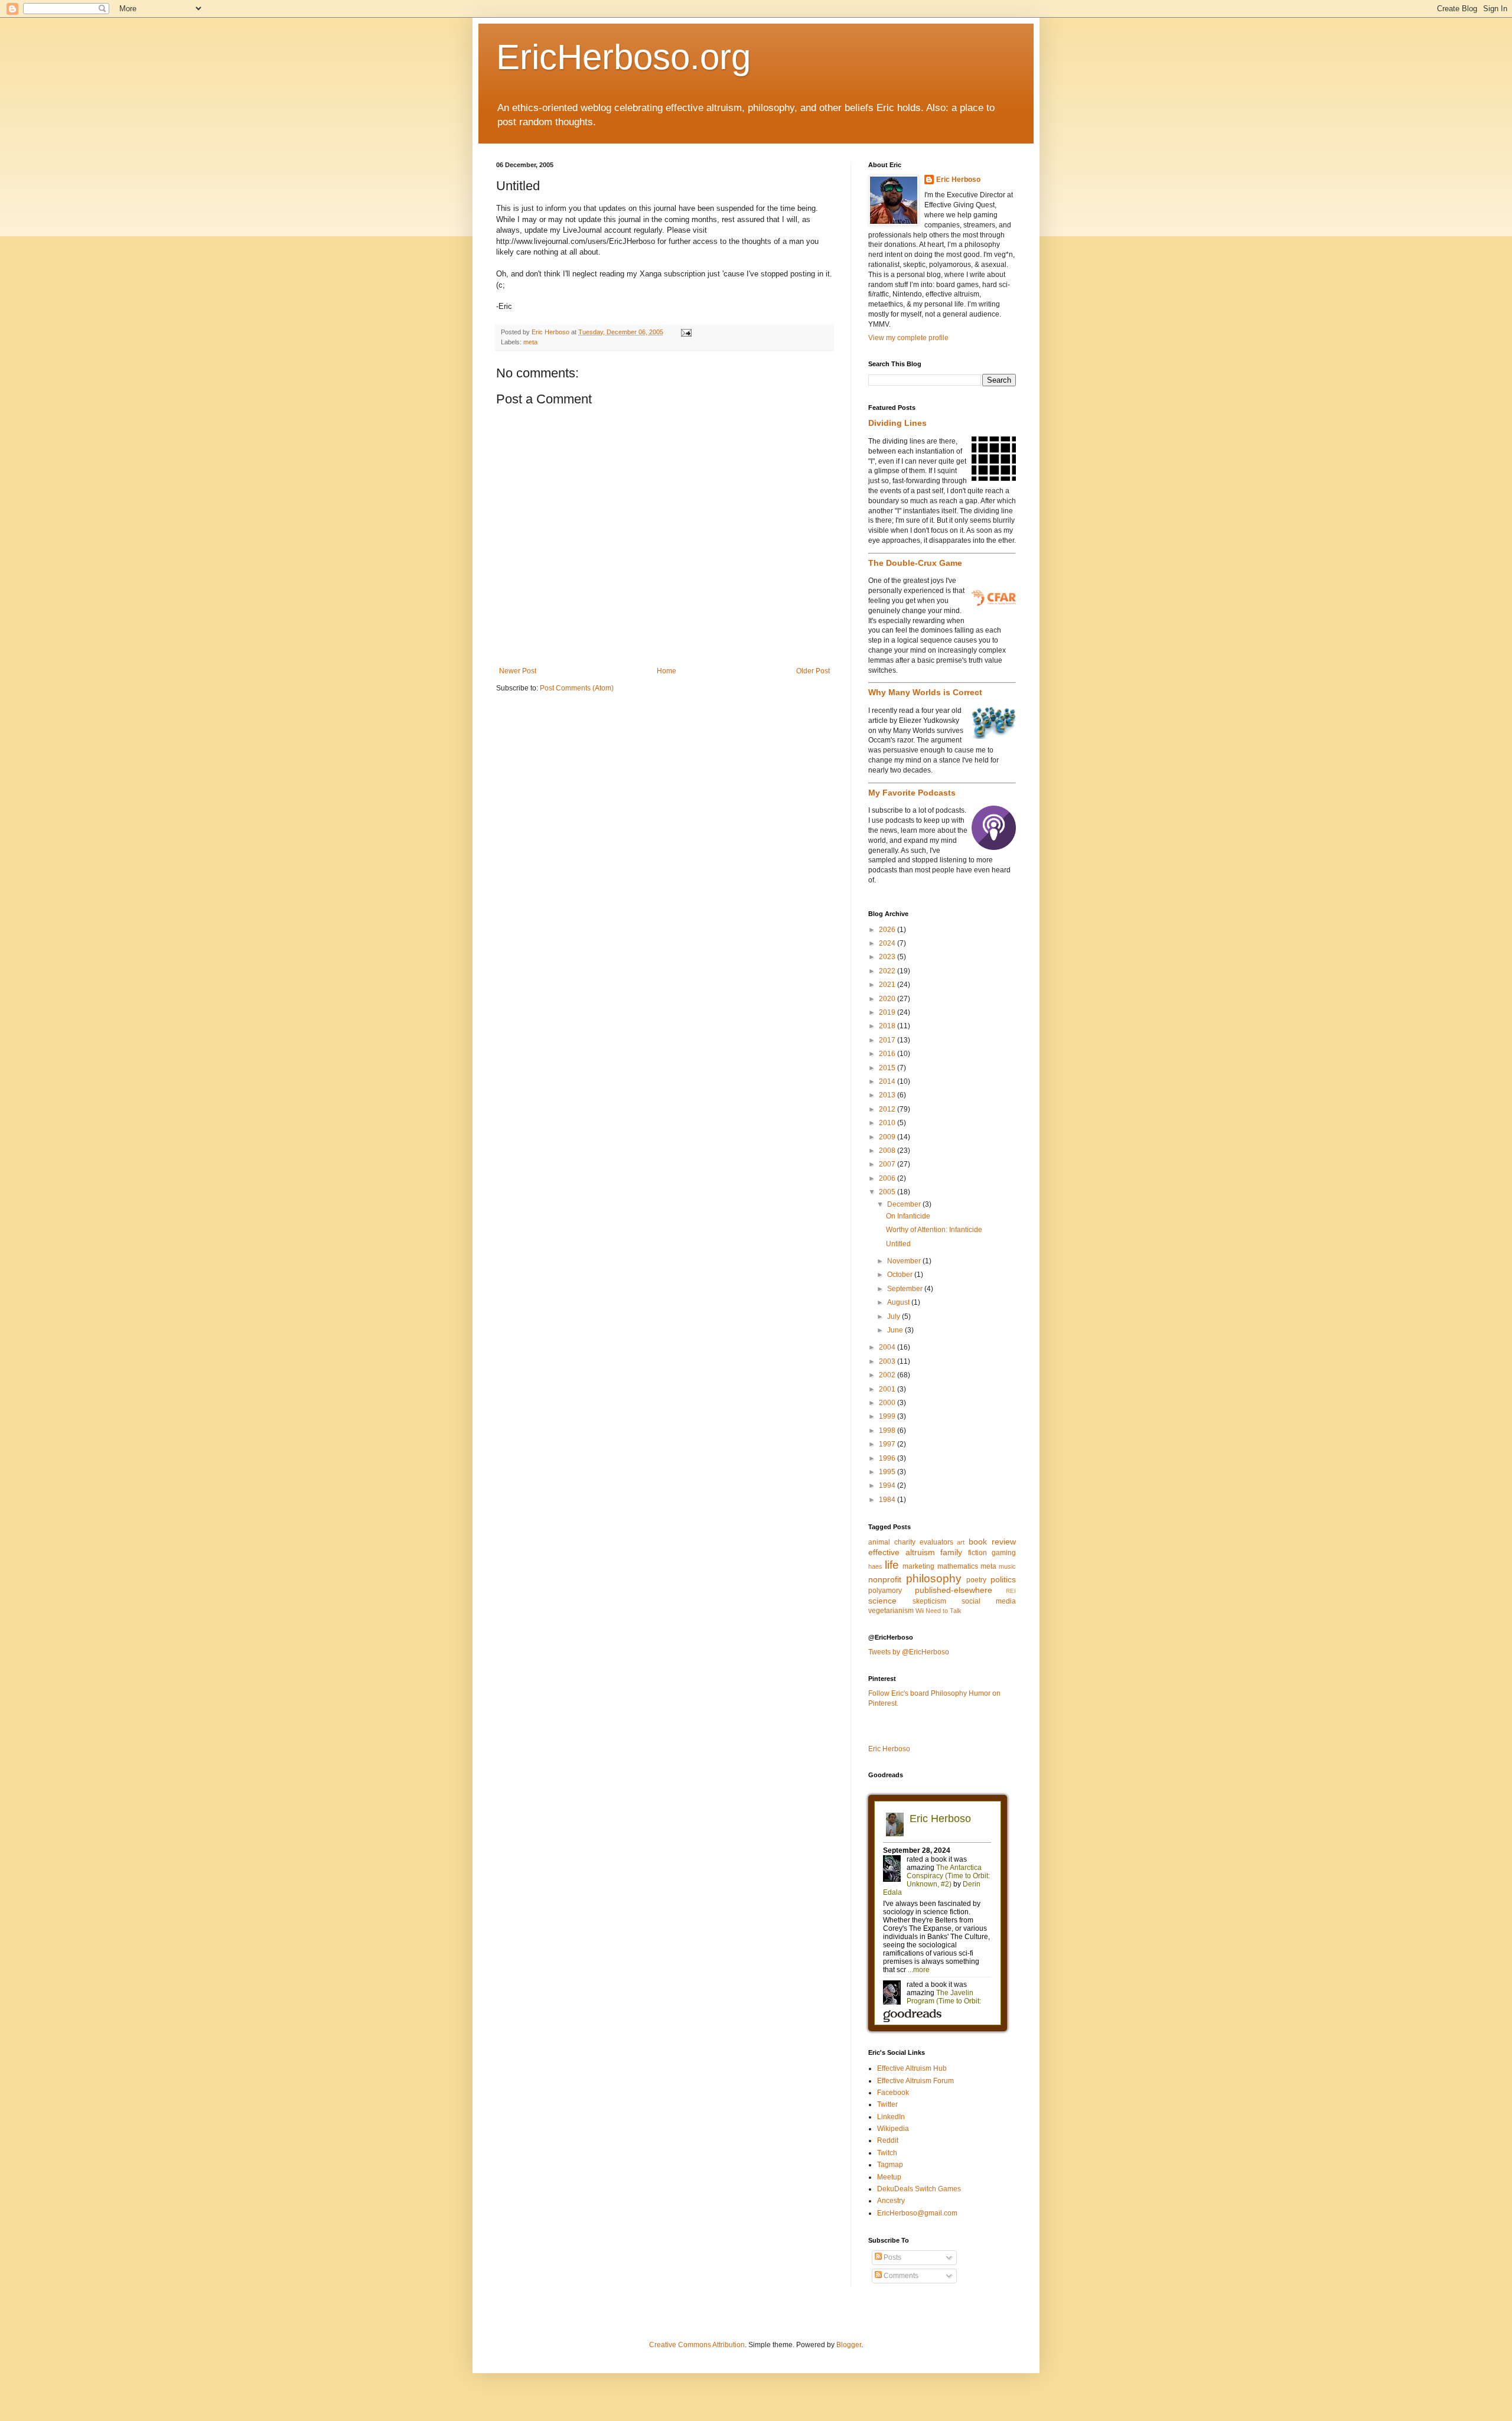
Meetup (889, 2177)
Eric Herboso (958, 180)
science (882, 1601)
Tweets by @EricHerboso (909, 1652)
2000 (888, 1403)
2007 (888, 1164)
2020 (888, 999)
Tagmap (890, 2165)
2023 (888, 957)
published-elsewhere (954, 1590)
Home (667, 671)
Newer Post (518, 671)
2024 (888, 943)
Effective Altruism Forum (915, 2081)
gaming (1004, 1553)
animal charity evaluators (911, 1542)
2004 (888, 1347)
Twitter (887, 2104)
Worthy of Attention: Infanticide (934, 1230)
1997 (888, 1444)
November (905, 1261)
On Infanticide (908, 1216)
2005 (888, 1192)
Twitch (887, 2153)
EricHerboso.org (623, 57)
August (899, 1302)
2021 (888, 985)
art (961, 1542)
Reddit (888, 2140)
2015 (888, 1068)
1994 (888, 1485)
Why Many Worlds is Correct (925, 692)
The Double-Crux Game (915, 563)
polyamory (885, 1591)
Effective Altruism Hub (912, 2068)
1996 (888, 1458)
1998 (888, 1431)
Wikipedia (893, 2129)
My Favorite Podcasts (912, 793)
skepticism (929, 1601)
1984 (888, 1500)
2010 (888, 1123)
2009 (888, 1137)
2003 (888, 1361)
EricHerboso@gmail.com (917, 2213)
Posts (892, 2257)
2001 (888, 1389)
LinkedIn (891, 2117)
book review (992, 1542)
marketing (918, 1566)
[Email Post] (686, 332)
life (892, 1565)
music (1007, 1566)
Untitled (898, 1244)
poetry (976, 1580)
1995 (888, 1472)
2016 (888, 1054)
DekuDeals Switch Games (919, 2189)
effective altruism (902, 1552)
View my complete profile (908, 338)
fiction (977, 1553)
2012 (888, 1109)
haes (875, 1566)
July (895, 1317)
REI (1011, 1591)
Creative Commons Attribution (697, 2345)
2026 (888, 930)
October (901, 1275)
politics (1003, 1579)
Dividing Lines (897, 423)
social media (989, 1601)
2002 (888, 1375)
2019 (888, 1012)
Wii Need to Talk (939, 1611)
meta (530, 342)
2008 (888, 1151)
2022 (888, 971)
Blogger (849, 2345)
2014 (888, 1081)
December (905, 1204)
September (906, 1289)
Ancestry (891, 2201)
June (896, 1330)
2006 (888, 1178)
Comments (900, 2276)
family (951, 1552)
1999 (888, 1416)
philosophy (934, 1578)
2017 (888, 1040)
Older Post (813, 671)
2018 (888, 1026)
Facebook (893, 2093)
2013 (888, 1095)
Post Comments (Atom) (577, 688)
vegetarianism (891, 1611)
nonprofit (885, 1579)
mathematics (958, 1566)
